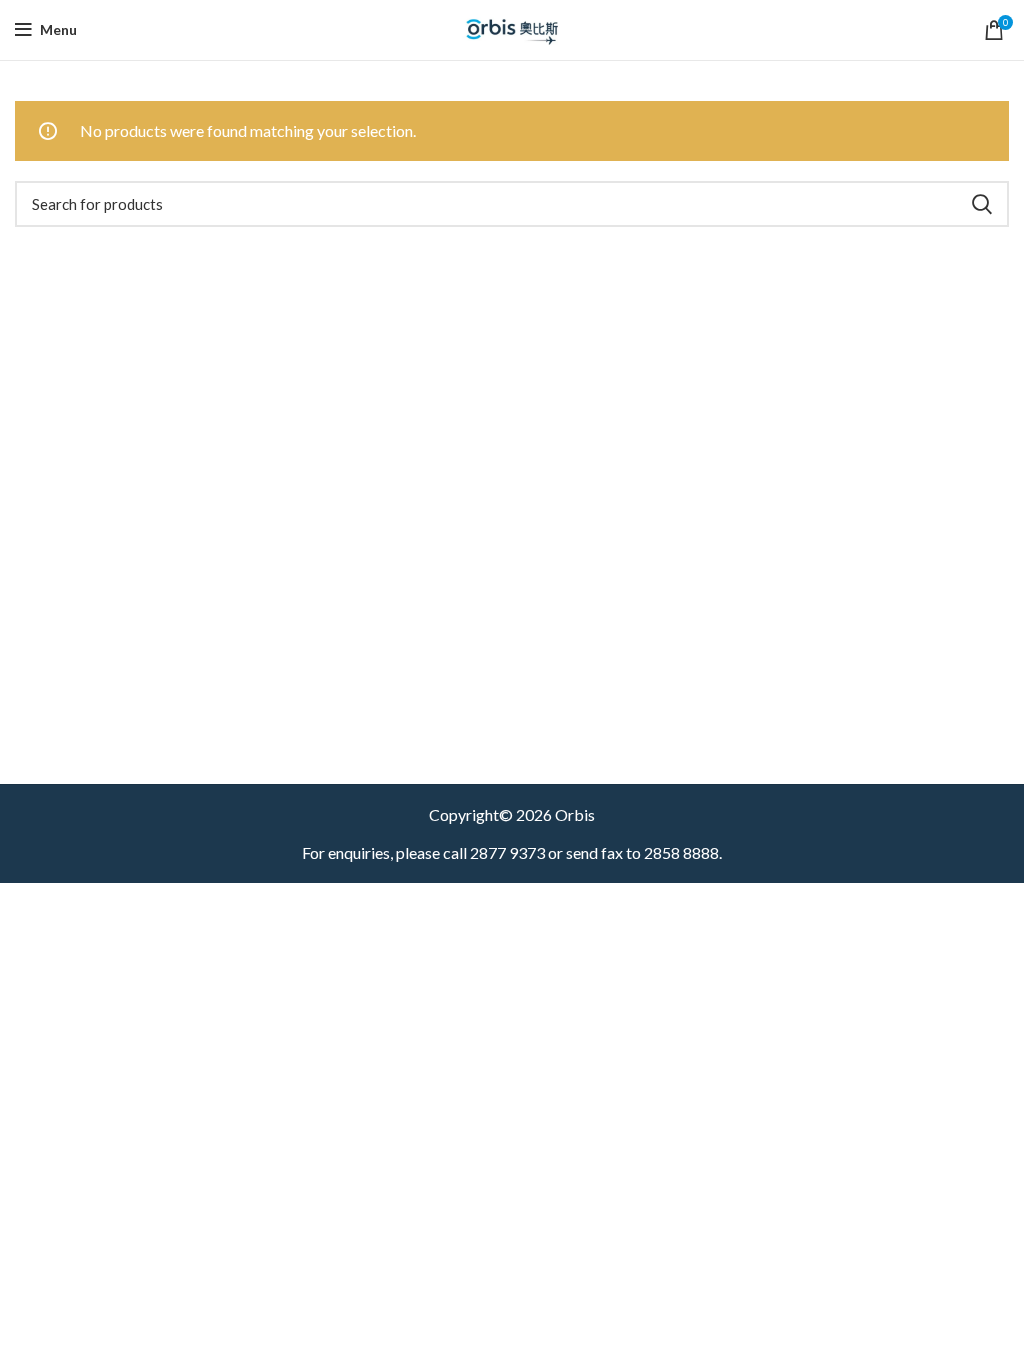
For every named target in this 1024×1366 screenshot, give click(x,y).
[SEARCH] (982, 204)
